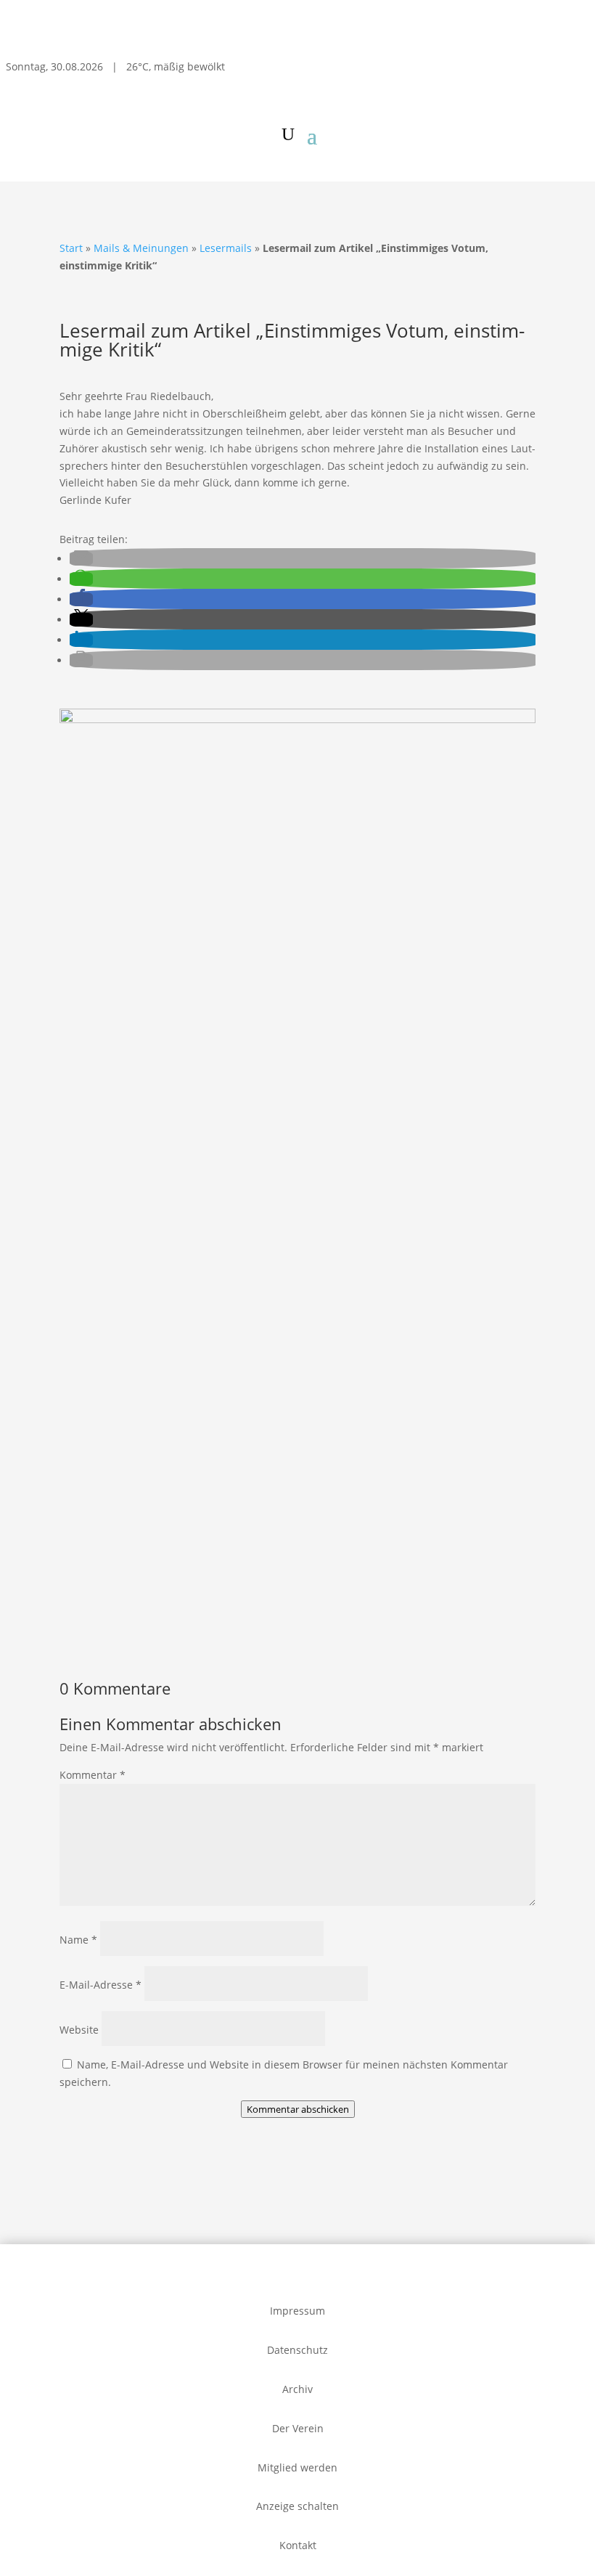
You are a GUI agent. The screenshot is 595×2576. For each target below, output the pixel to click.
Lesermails (226, 248)
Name (78, 1940)
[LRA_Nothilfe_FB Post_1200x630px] (297, 1628)
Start (71, 248)
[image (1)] (297, 719)
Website (79, 2030)
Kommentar (93, 1775)
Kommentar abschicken (298, 2109)
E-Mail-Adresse (100, 1985)
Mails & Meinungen (141, 248)
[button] (81, 559)
